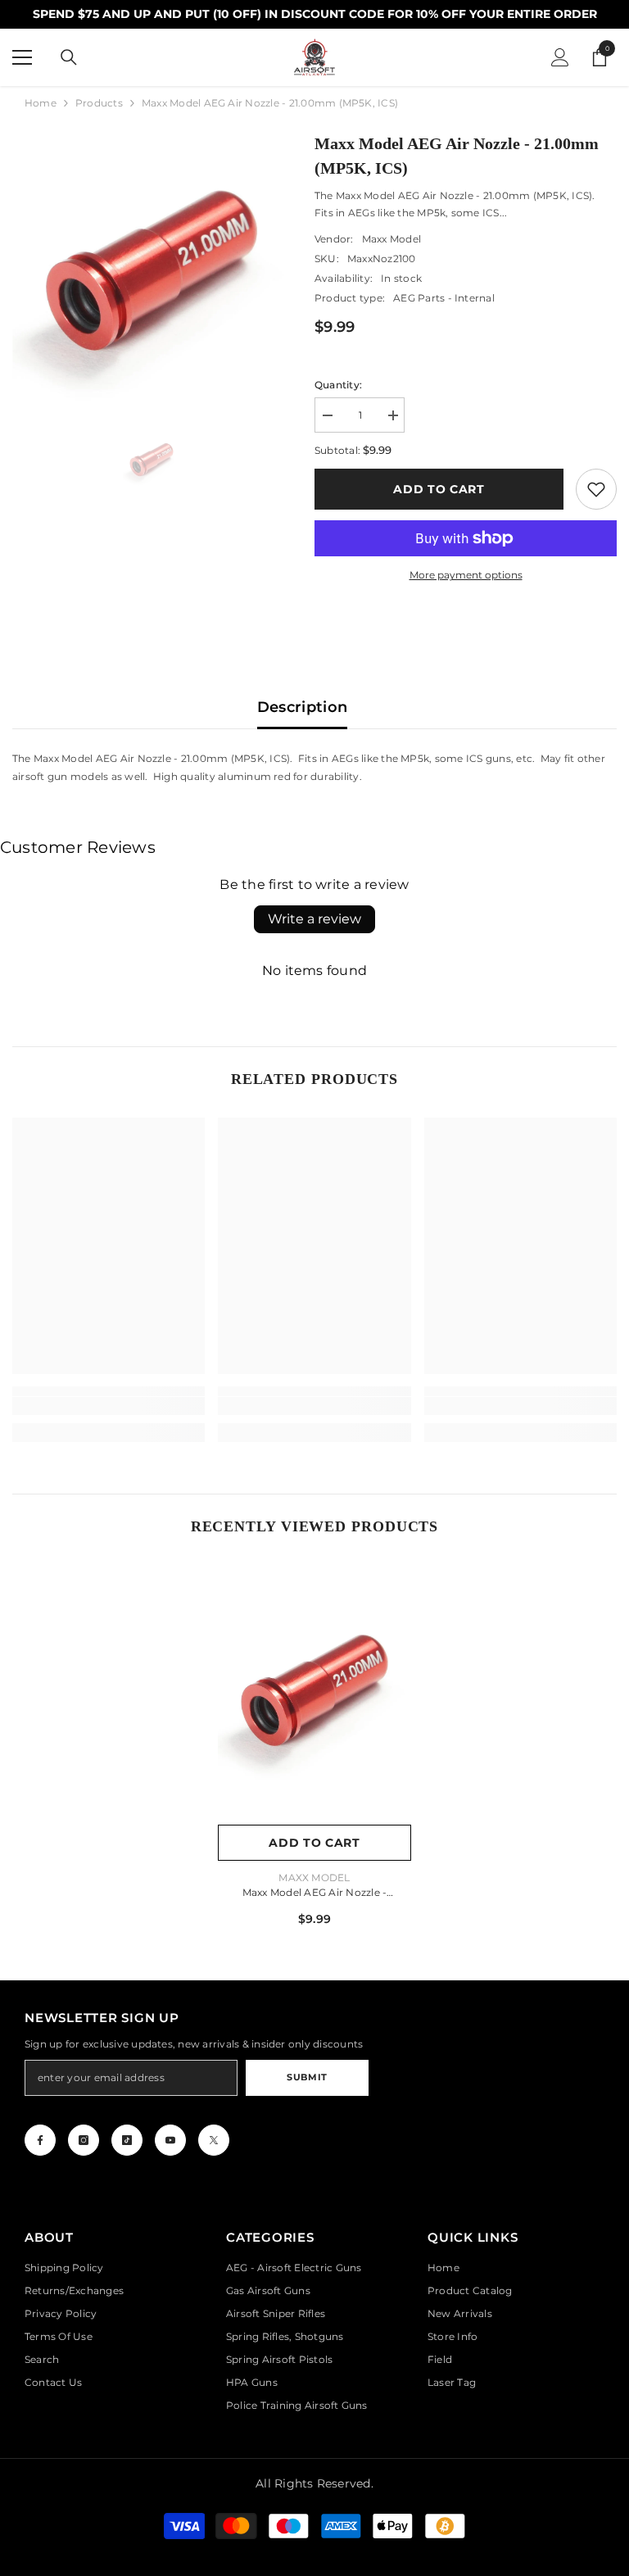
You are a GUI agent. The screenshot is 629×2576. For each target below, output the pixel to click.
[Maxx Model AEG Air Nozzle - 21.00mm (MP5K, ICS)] (314, 1691)
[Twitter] (214, 2140)
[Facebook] (40, 2140)
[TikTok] (127, 2140)
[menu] (22, 57)
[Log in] (560, 57)
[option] (151, 270)
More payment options (466, 575)
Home (41, 103)
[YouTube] (170, 2140)
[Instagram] (84, 2140)
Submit (307, 2077)
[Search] (69, 57)
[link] (596, 489)
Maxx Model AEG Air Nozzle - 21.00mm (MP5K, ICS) (314, 1894)
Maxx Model (391, 239)
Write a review (314, 919)
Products (99, 103)
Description (303, 707)
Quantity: (338, 385)
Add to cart (439, 489)
